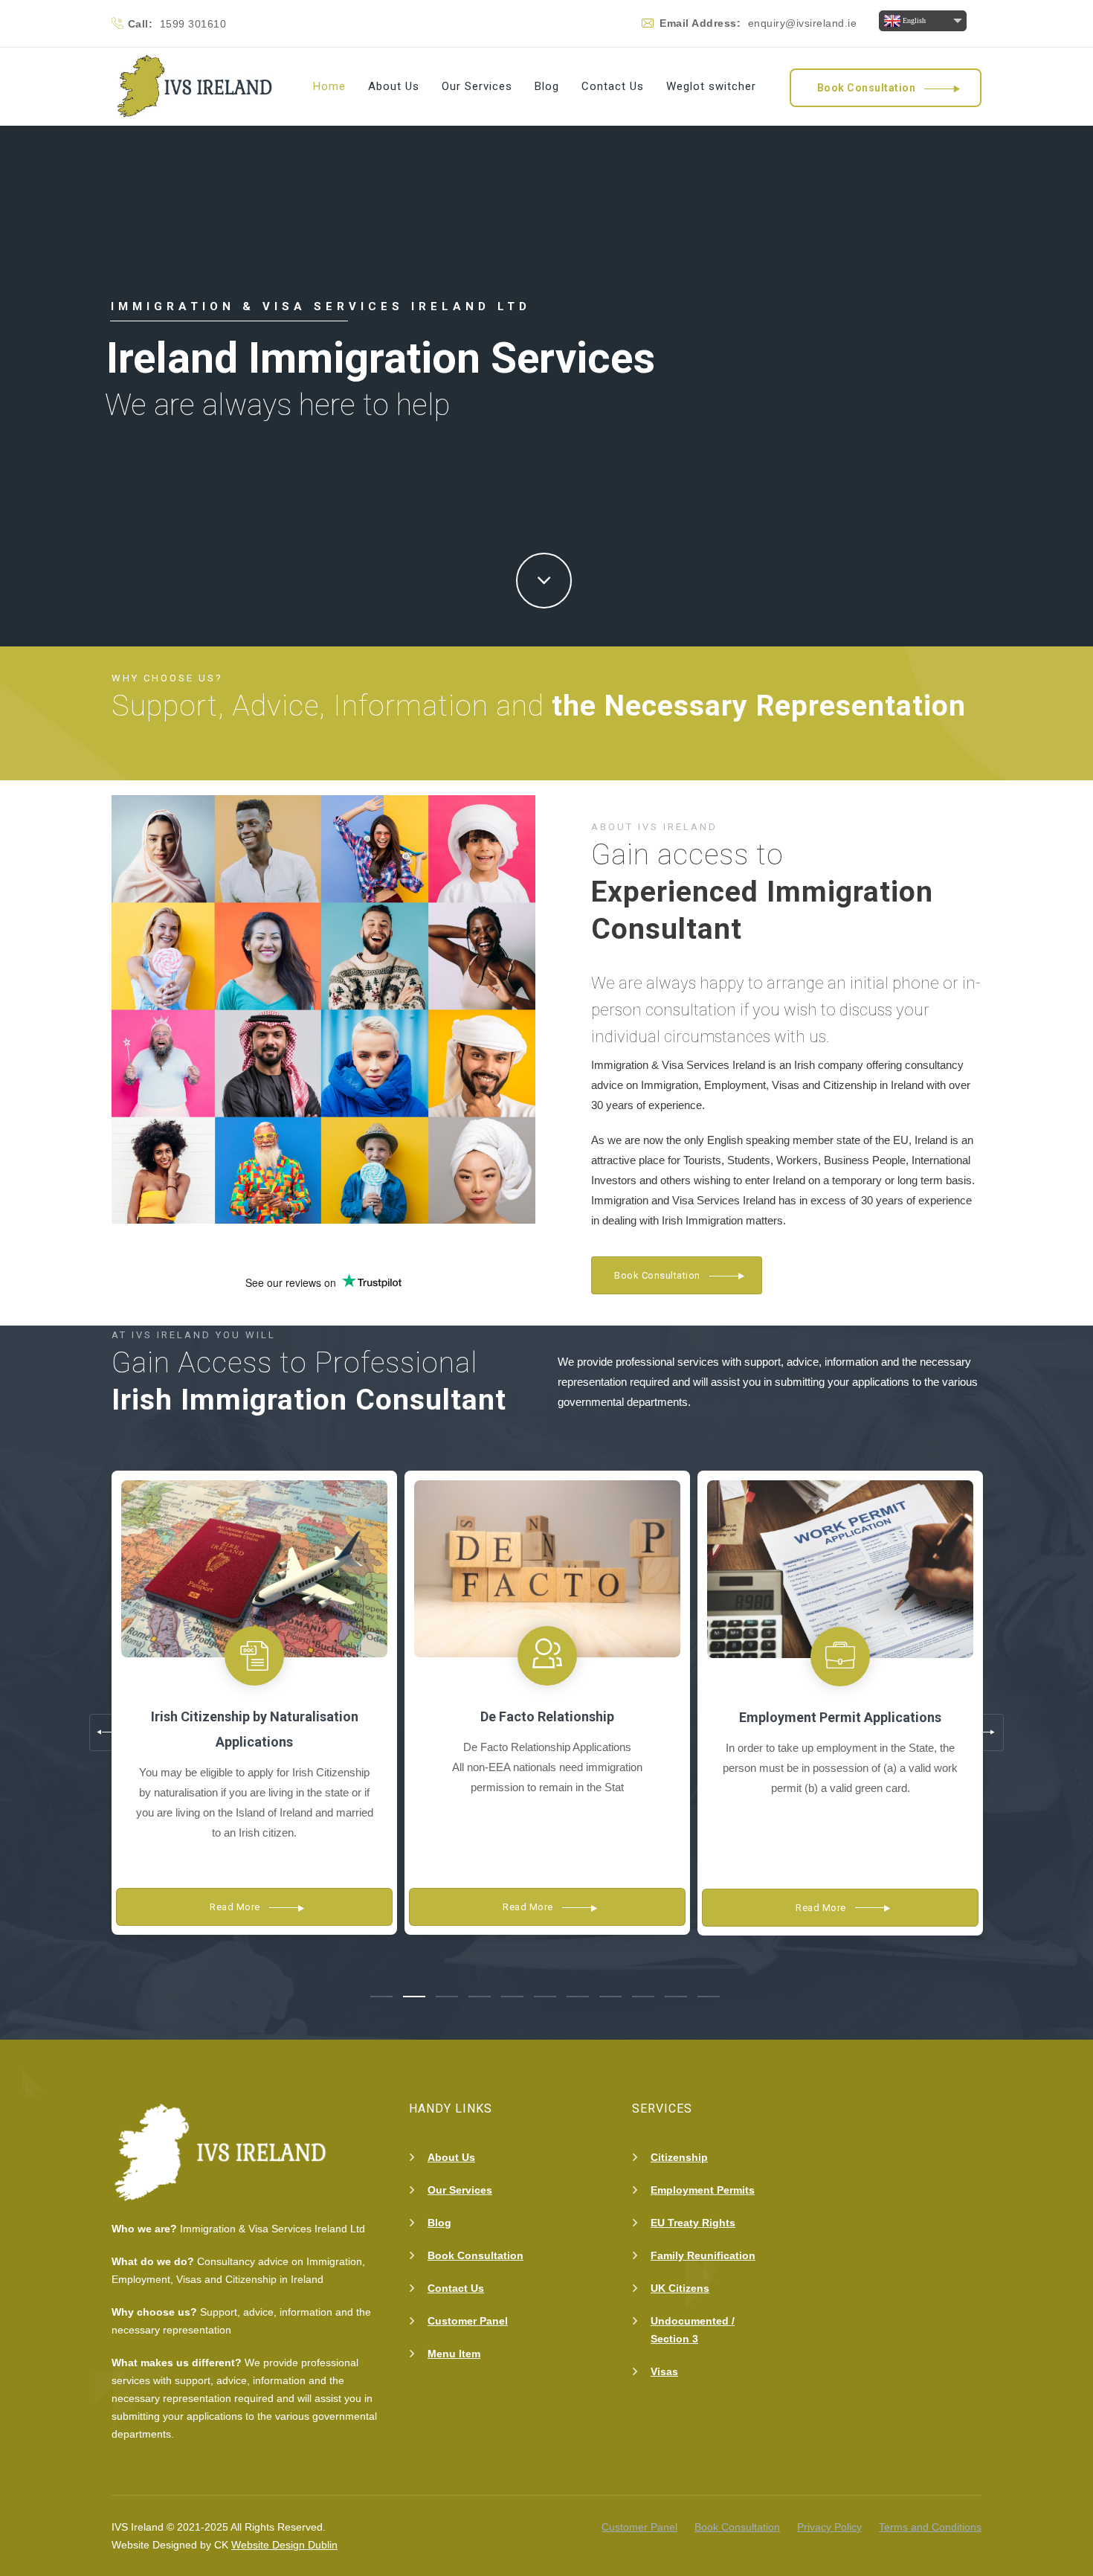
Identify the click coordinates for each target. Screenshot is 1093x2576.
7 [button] (578, 1997)
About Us (394, 86)
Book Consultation (475, 2255)
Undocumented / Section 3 (693, 2330)
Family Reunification (703, 2255)
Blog (547, 86)
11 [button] (709, 1997)
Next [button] (985, 1732)
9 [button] (643, 1997)
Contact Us (613, 86)
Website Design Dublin (284, 2545)
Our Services (477, 86)
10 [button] (676, 1997)
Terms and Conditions (930, 2527)
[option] (254, 1707)
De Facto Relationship (547, 1716)
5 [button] (512, 1997)
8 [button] (610, 1997)
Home (329, 86)
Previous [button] (108, 1732)
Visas (664, 2371)
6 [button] (545, 1997)
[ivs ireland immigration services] (197, 87)
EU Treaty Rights (693, 2223)
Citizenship (679, 2157)
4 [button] (480, 1997)
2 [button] (414, 1997)
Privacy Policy (829, 2527)
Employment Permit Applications (840, 1717)
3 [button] (447, 1997)
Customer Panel (468, 2321)
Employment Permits (703, 2190)
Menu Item (454, 2354)
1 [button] (381, 1997)
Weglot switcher (711, 86)
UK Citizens (680, 2288)
